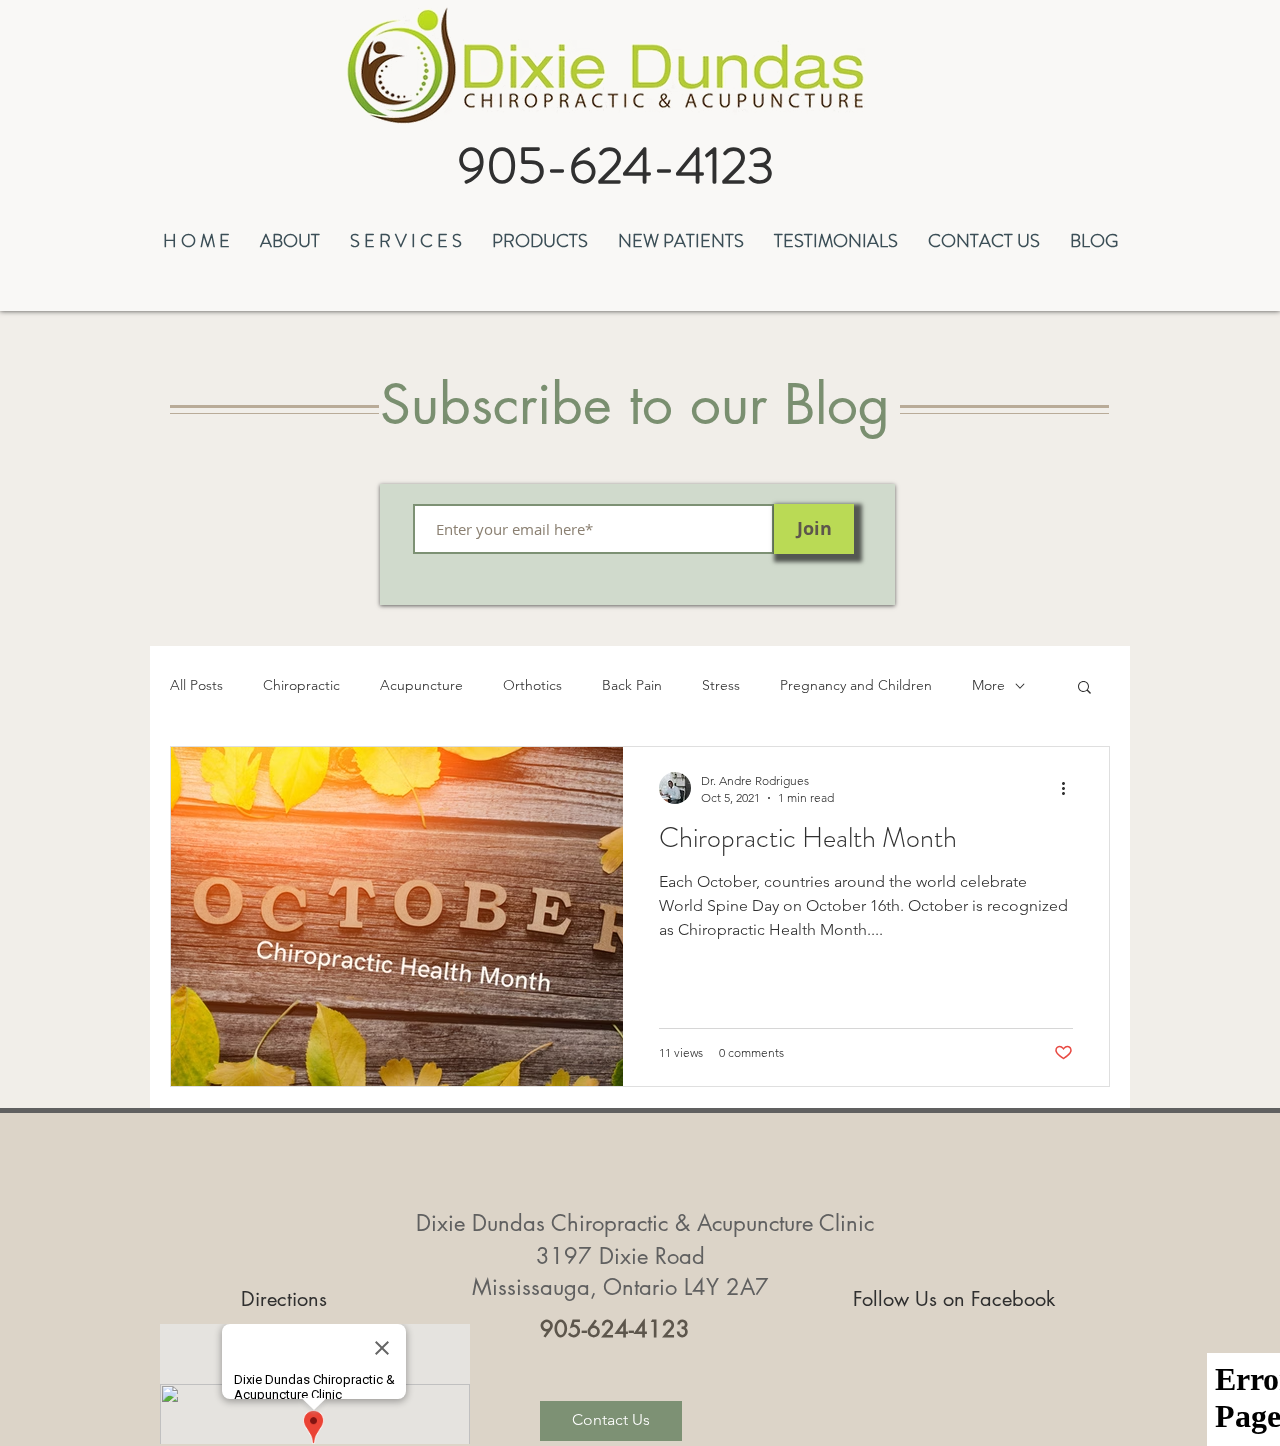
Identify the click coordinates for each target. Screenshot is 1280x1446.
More (988, 685)
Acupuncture (421, 685)
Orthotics (532, 685)
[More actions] (1070, 788)
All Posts (196, 685)
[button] (290, 238)
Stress (721, 685)
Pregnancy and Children (856, 685)
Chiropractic (301, 685)
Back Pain (632, 685)
